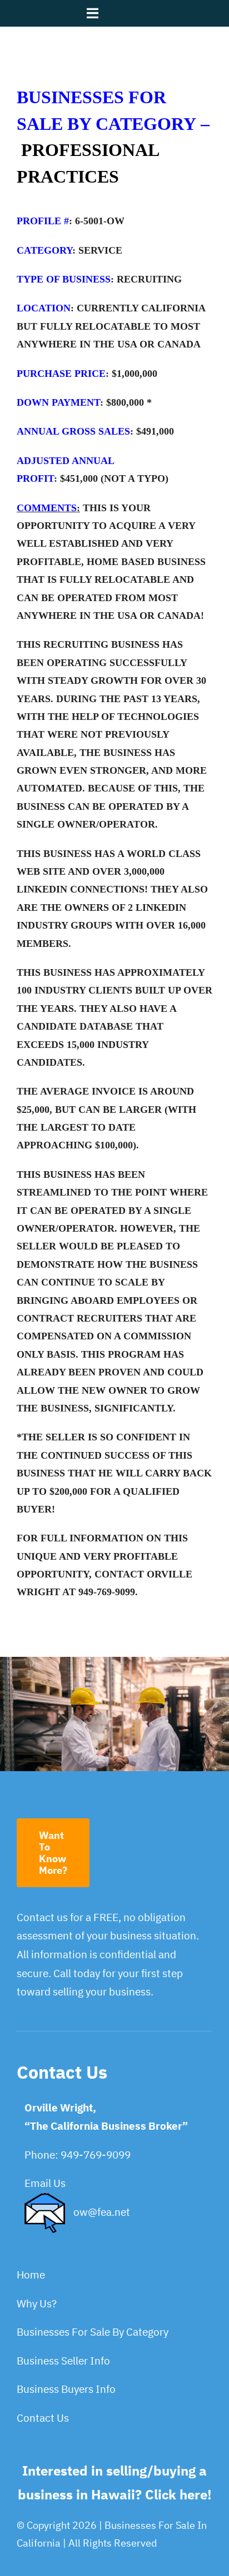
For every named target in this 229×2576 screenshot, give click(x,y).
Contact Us (43, 2418)
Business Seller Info (63, 2361)
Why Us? (37, 2303)
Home (31, 2275)
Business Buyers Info (66, 2389)
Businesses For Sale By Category (93, 2332)
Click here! (178, 2494)
